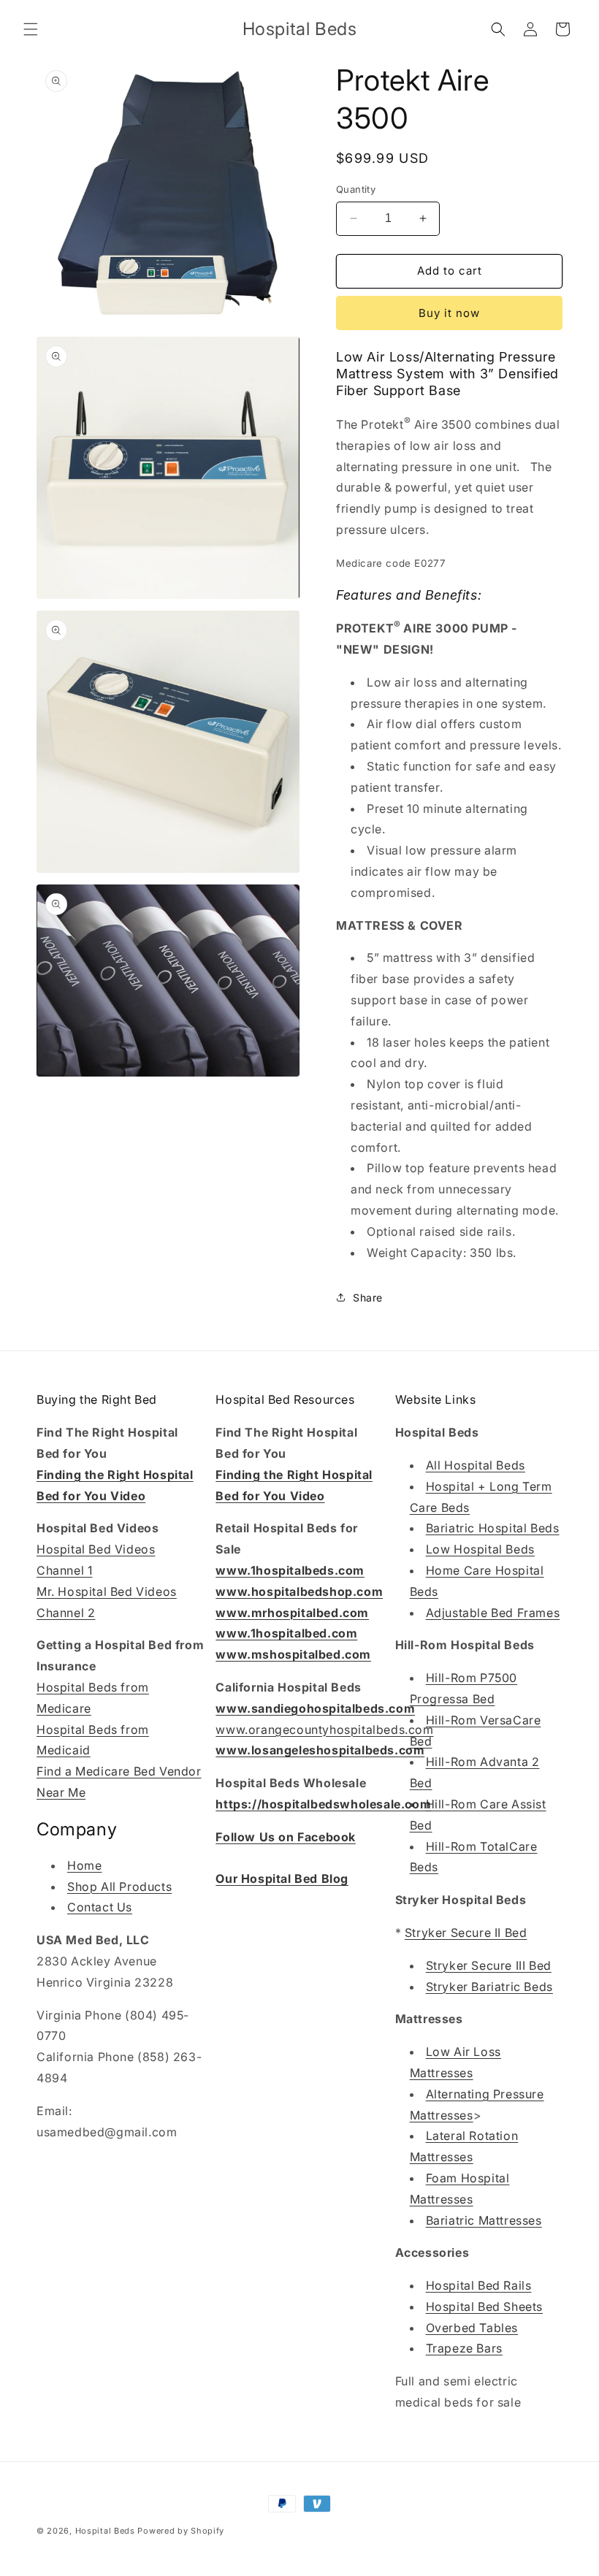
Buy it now (449, 313)
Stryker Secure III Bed (489, 1965)
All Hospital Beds (476, 1465)
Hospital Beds (105, 2531)
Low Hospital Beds (480, 1549)
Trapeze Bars (464, 2348)
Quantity (356, 189)
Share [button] (368, 1297)
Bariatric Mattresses (484, 2220)
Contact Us (100, 1907)
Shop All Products (119, 1887)
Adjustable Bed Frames (493, 1613)
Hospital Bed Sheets (484, 2306)
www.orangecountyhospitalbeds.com (324, 1730)
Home (84, 1865)
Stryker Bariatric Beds (489, 1987)
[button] (31, 29)
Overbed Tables (472, 2328)
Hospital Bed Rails (479, 2285)
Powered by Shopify (181, 2531)
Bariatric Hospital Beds (493, 1528)
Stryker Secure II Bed (466, 1933)
